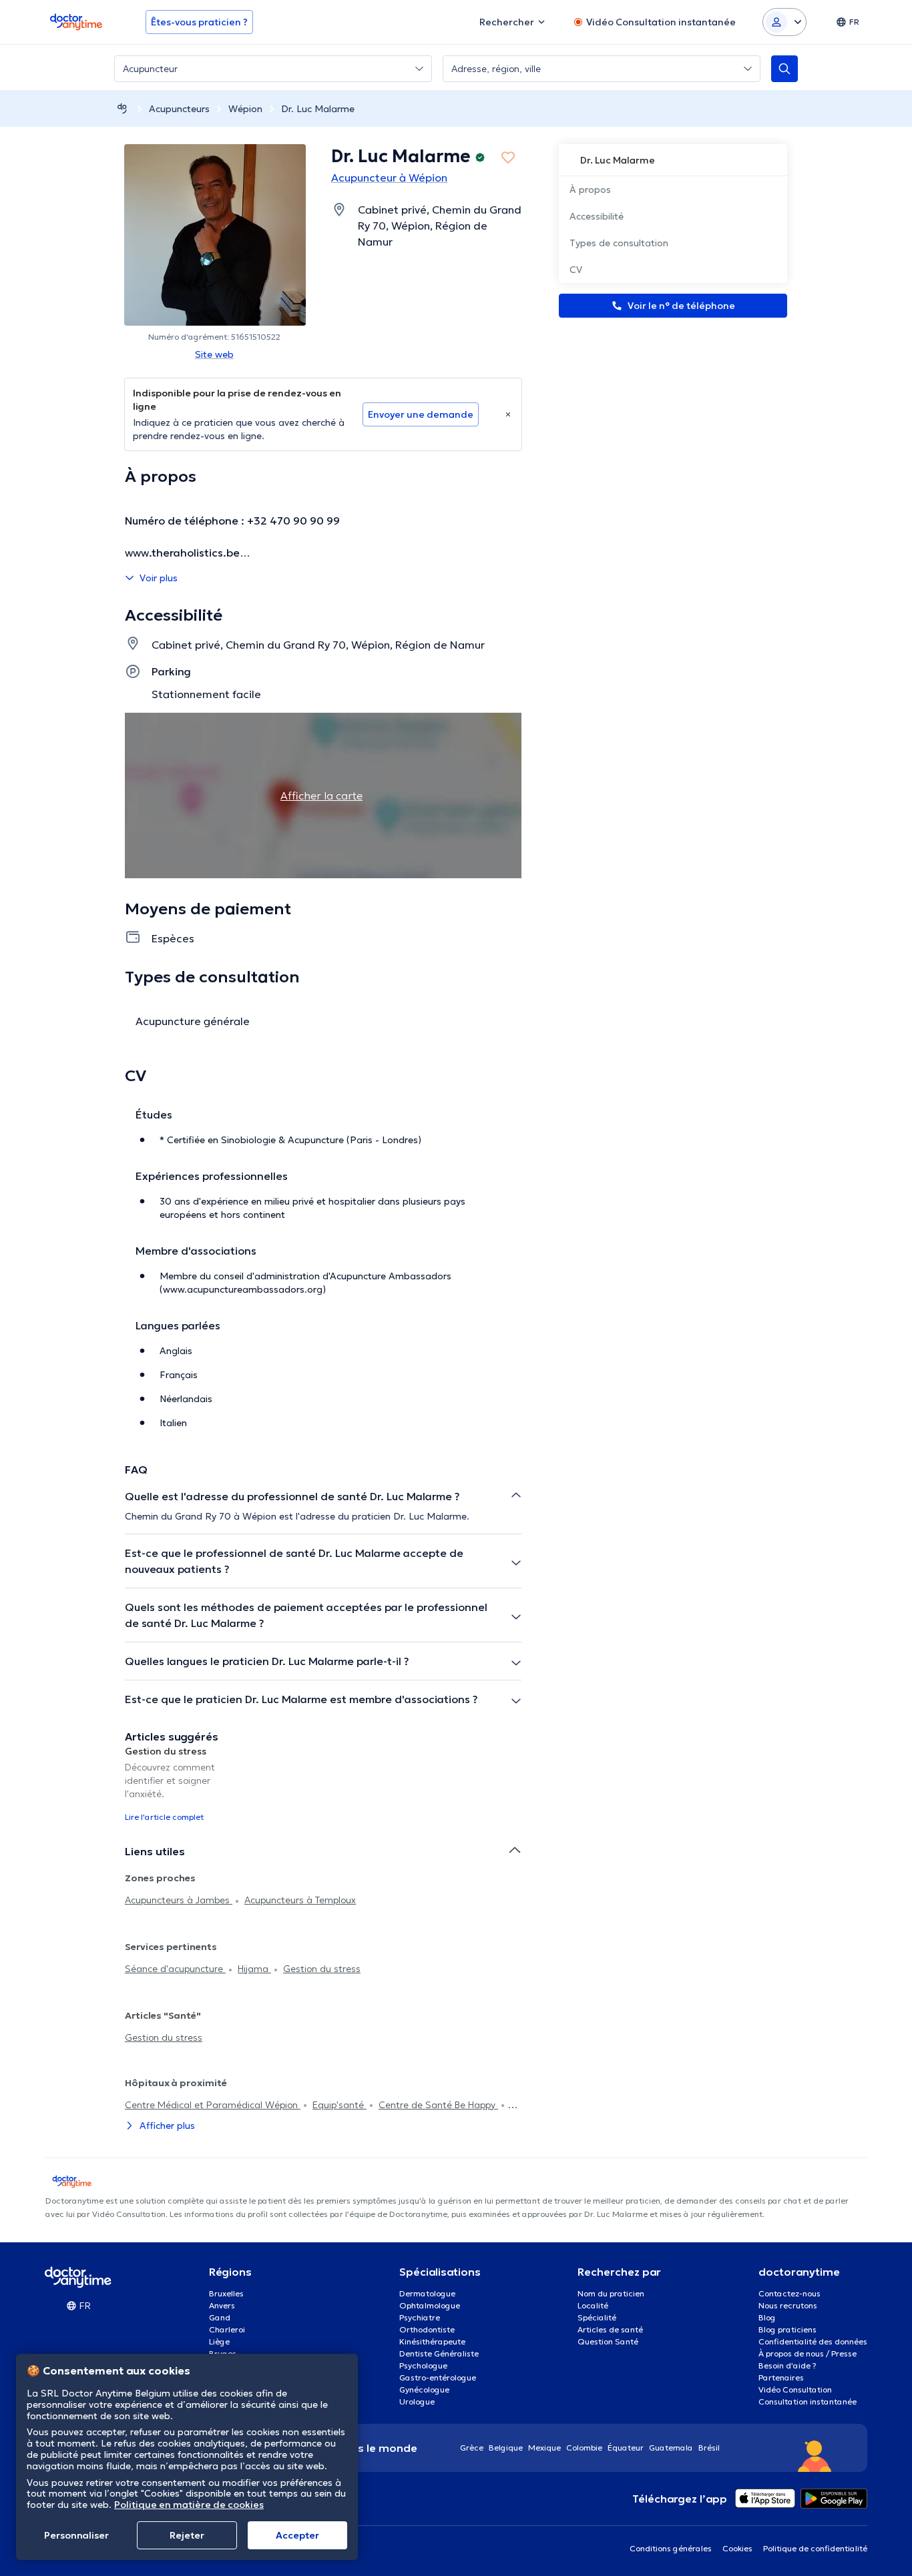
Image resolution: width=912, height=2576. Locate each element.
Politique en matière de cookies (189, 2505)
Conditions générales (671, 2548)
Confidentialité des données (813, 2341)
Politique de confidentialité (815, 2548)
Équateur (626, 2448)
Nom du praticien (611, 2293)
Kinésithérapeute (432, 2341)
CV (576, 270)
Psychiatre (420, 2317)
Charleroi (227, 2329)
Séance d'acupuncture (175, 1969)
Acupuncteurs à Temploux (300, 1900)
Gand (220, 2317)
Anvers (222, 2305)
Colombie (584, 2448)
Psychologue (423, 2365)
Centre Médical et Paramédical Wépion (213, 2105)
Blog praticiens (787, 2329)
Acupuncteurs (179, 109)
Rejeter (187, 2535)
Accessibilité (597, 216)
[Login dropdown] (784, 22)
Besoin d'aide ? (787, 2365)
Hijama (254, 1969)
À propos (590, 190)
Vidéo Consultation (795, 2389)
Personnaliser (76, 2535)
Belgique (506, 2448)
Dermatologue (427, 2293)
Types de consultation (619, 243)
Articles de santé (610, 2329)
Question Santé (608, 2341)
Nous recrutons (788, 2305)
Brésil (709, 2448)
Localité (593, 2305)
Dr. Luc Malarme (318, 109)
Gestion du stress (322, 1969)
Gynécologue (424, 2389)
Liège (219, 2341)
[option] (188, 1783)
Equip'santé (339, 2105)
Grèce (472, 2448)
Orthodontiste (427, 2329)
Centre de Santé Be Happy (438, 2105)
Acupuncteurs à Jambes (179, 1900)
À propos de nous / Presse (808, 2353)
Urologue (417, 2401)
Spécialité (597, 2317)
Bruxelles (226, 2293)
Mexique (544, 2448)
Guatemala (671, 2448)
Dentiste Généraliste (439, 2353)
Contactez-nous (789, 2293)
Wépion (245, 109)
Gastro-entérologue (438, 2377)
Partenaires (781, 2377)
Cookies (737, 2548)
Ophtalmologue (430, 2305)
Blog (767, 2317)
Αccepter (297, 2535)
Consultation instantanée (808, 2401)
